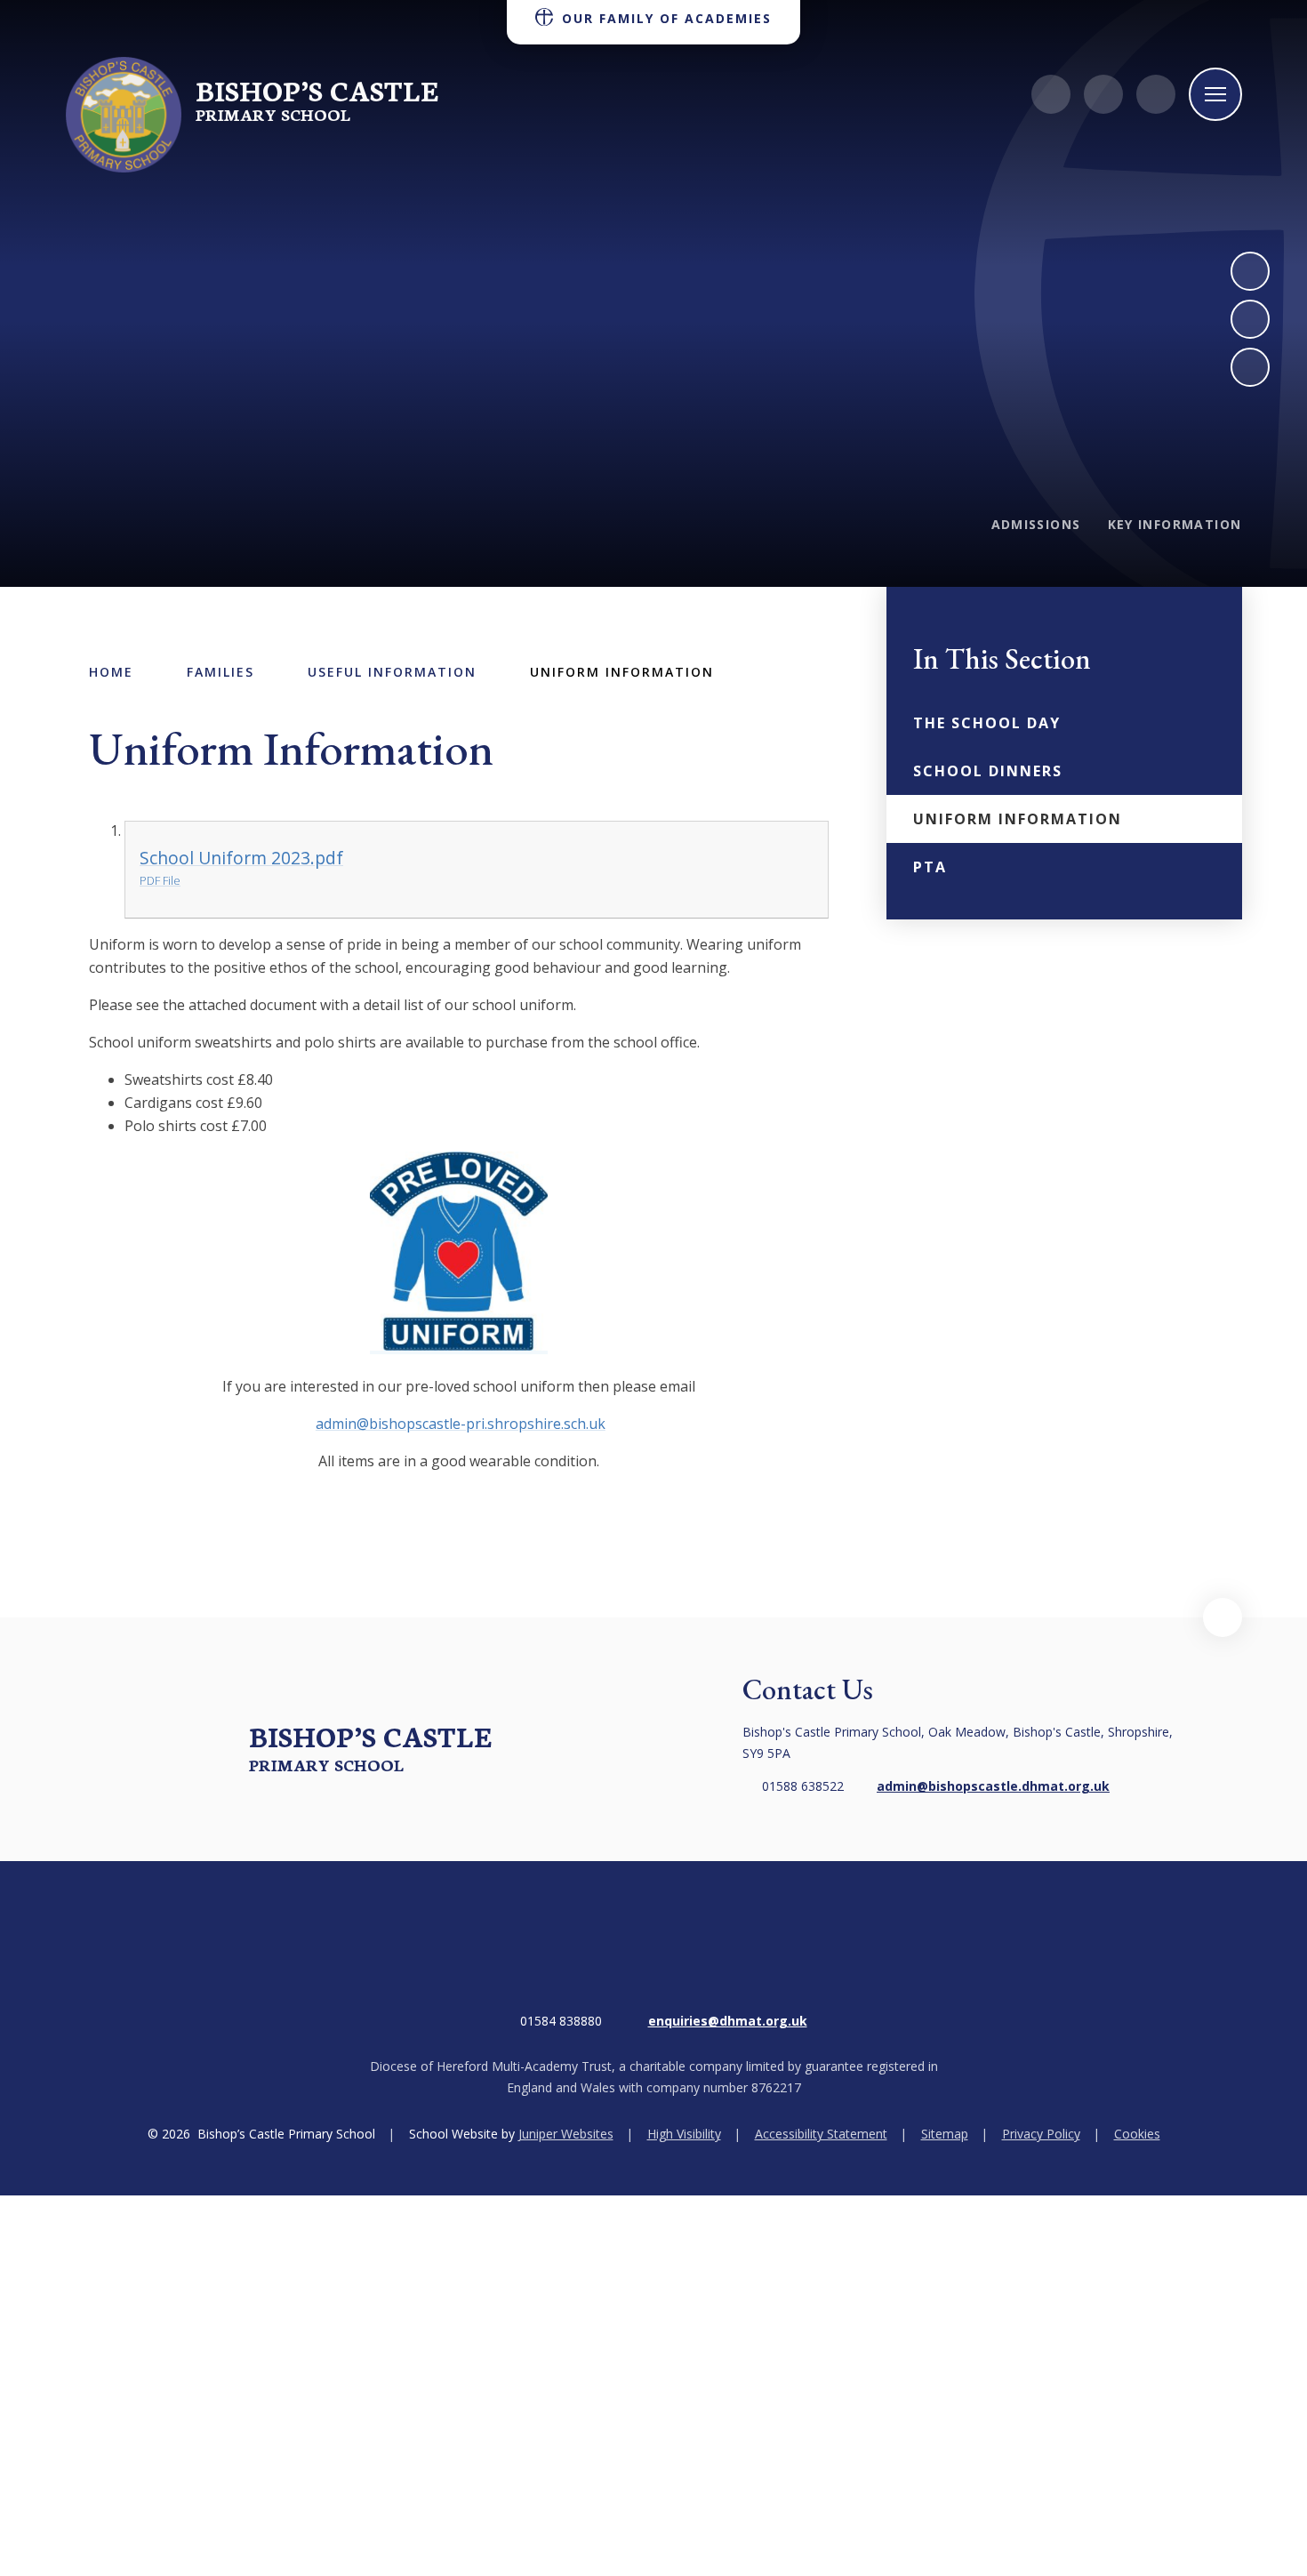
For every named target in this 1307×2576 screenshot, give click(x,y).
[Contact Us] (1051, 94)
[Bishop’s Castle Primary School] (124, 115)
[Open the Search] (1156, 94)
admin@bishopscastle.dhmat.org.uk (993, 1786)
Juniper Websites (566, 2134)
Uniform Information (622, 672)
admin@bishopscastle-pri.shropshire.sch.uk (461, 1424)
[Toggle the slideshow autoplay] (1250, 367)
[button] (1223, 1617)
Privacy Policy (1041, 2134)
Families (221, 672)
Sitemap (945, 2134)
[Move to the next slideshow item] (1250, 271)
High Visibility (684, 2134)
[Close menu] (1215, 94)
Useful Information (392, 672)
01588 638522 (803, 1786)
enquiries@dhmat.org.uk (728, 2021)
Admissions (1036, 524)
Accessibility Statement (821, 2134)
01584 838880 (561, 2021)
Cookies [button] (1137, 2134)
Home (111, 672)
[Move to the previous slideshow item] (1250, 319)
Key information (1175, 524)
